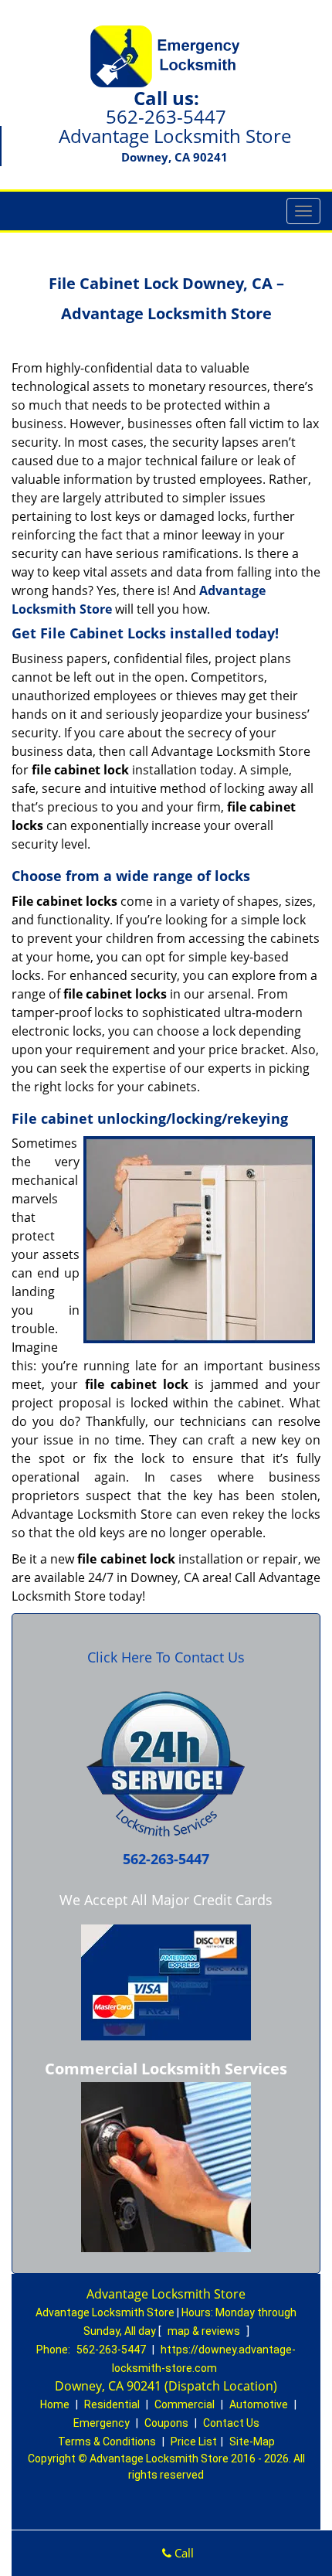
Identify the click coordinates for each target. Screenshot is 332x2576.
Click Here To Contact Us (166, 1657)
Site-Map (252, 2442)
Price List (194, 2442)
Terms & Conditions (107, 2442)
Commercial (185, 2404)
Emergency (102, 2423)
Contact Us (231, 2423)
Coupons (166, 2423)
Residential (112, 2404)
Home (55, 2404)
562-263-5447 (166, 116)
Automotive (259, 2404)
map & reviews (205, 2331)
